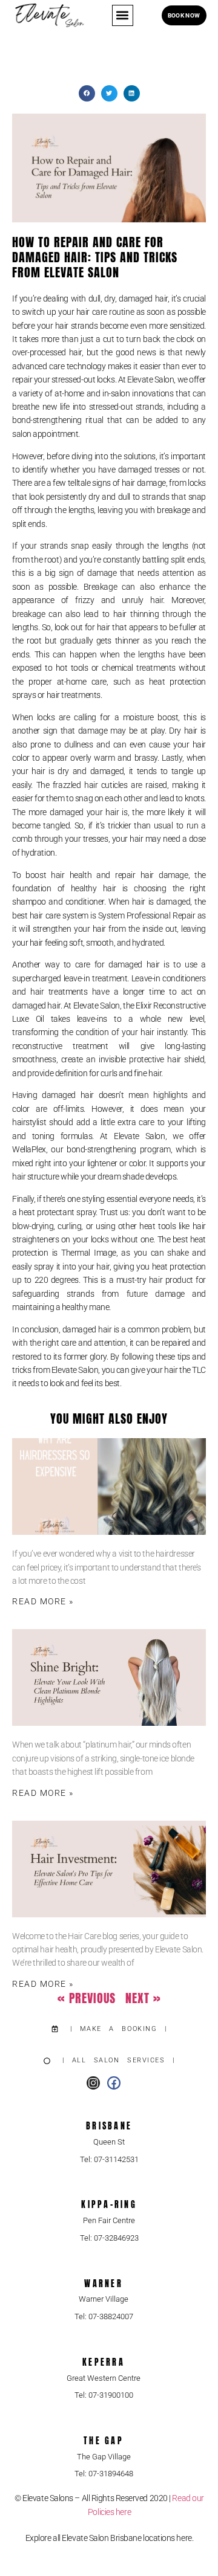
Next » (143, 1998)
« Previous (87, 1998)
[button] (123, 15)
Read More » (43, 1601)
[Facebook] (114, 2083)
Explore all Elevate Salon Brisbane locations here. (110, 2538)
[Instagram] (93, 2083)
